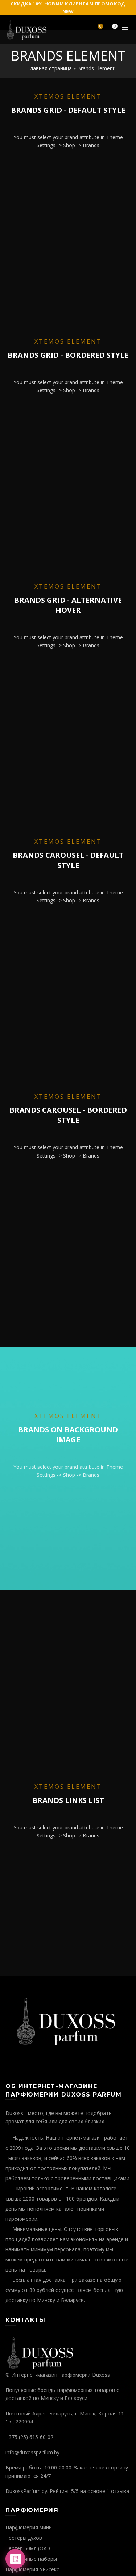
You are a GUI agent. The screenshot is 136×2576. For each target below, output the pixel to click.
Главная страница (50, 68)
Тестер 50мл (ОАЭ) (29, 2548)
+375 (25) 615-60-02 (29, 2437)
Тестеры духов (24, 2538)
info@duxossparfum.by (32, 2452)
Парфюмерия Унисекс (32, 2569)
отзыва (120, 2491)
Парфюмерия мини (29, 2527)
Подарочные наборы (31, 2559)
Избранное (100, 27)
